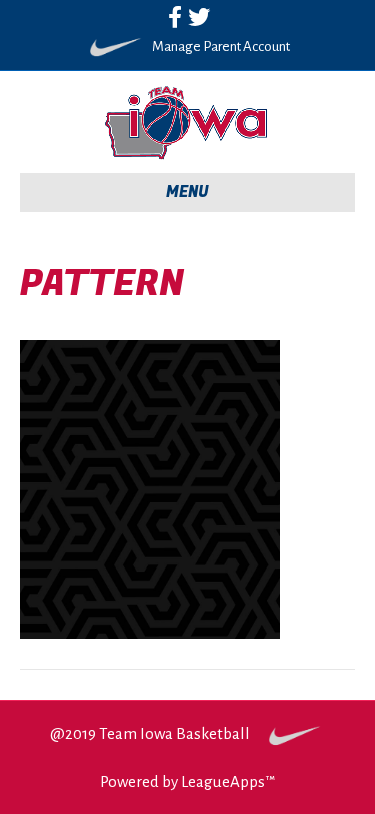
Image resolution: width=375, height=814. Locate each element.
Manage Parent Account (221, 46)
